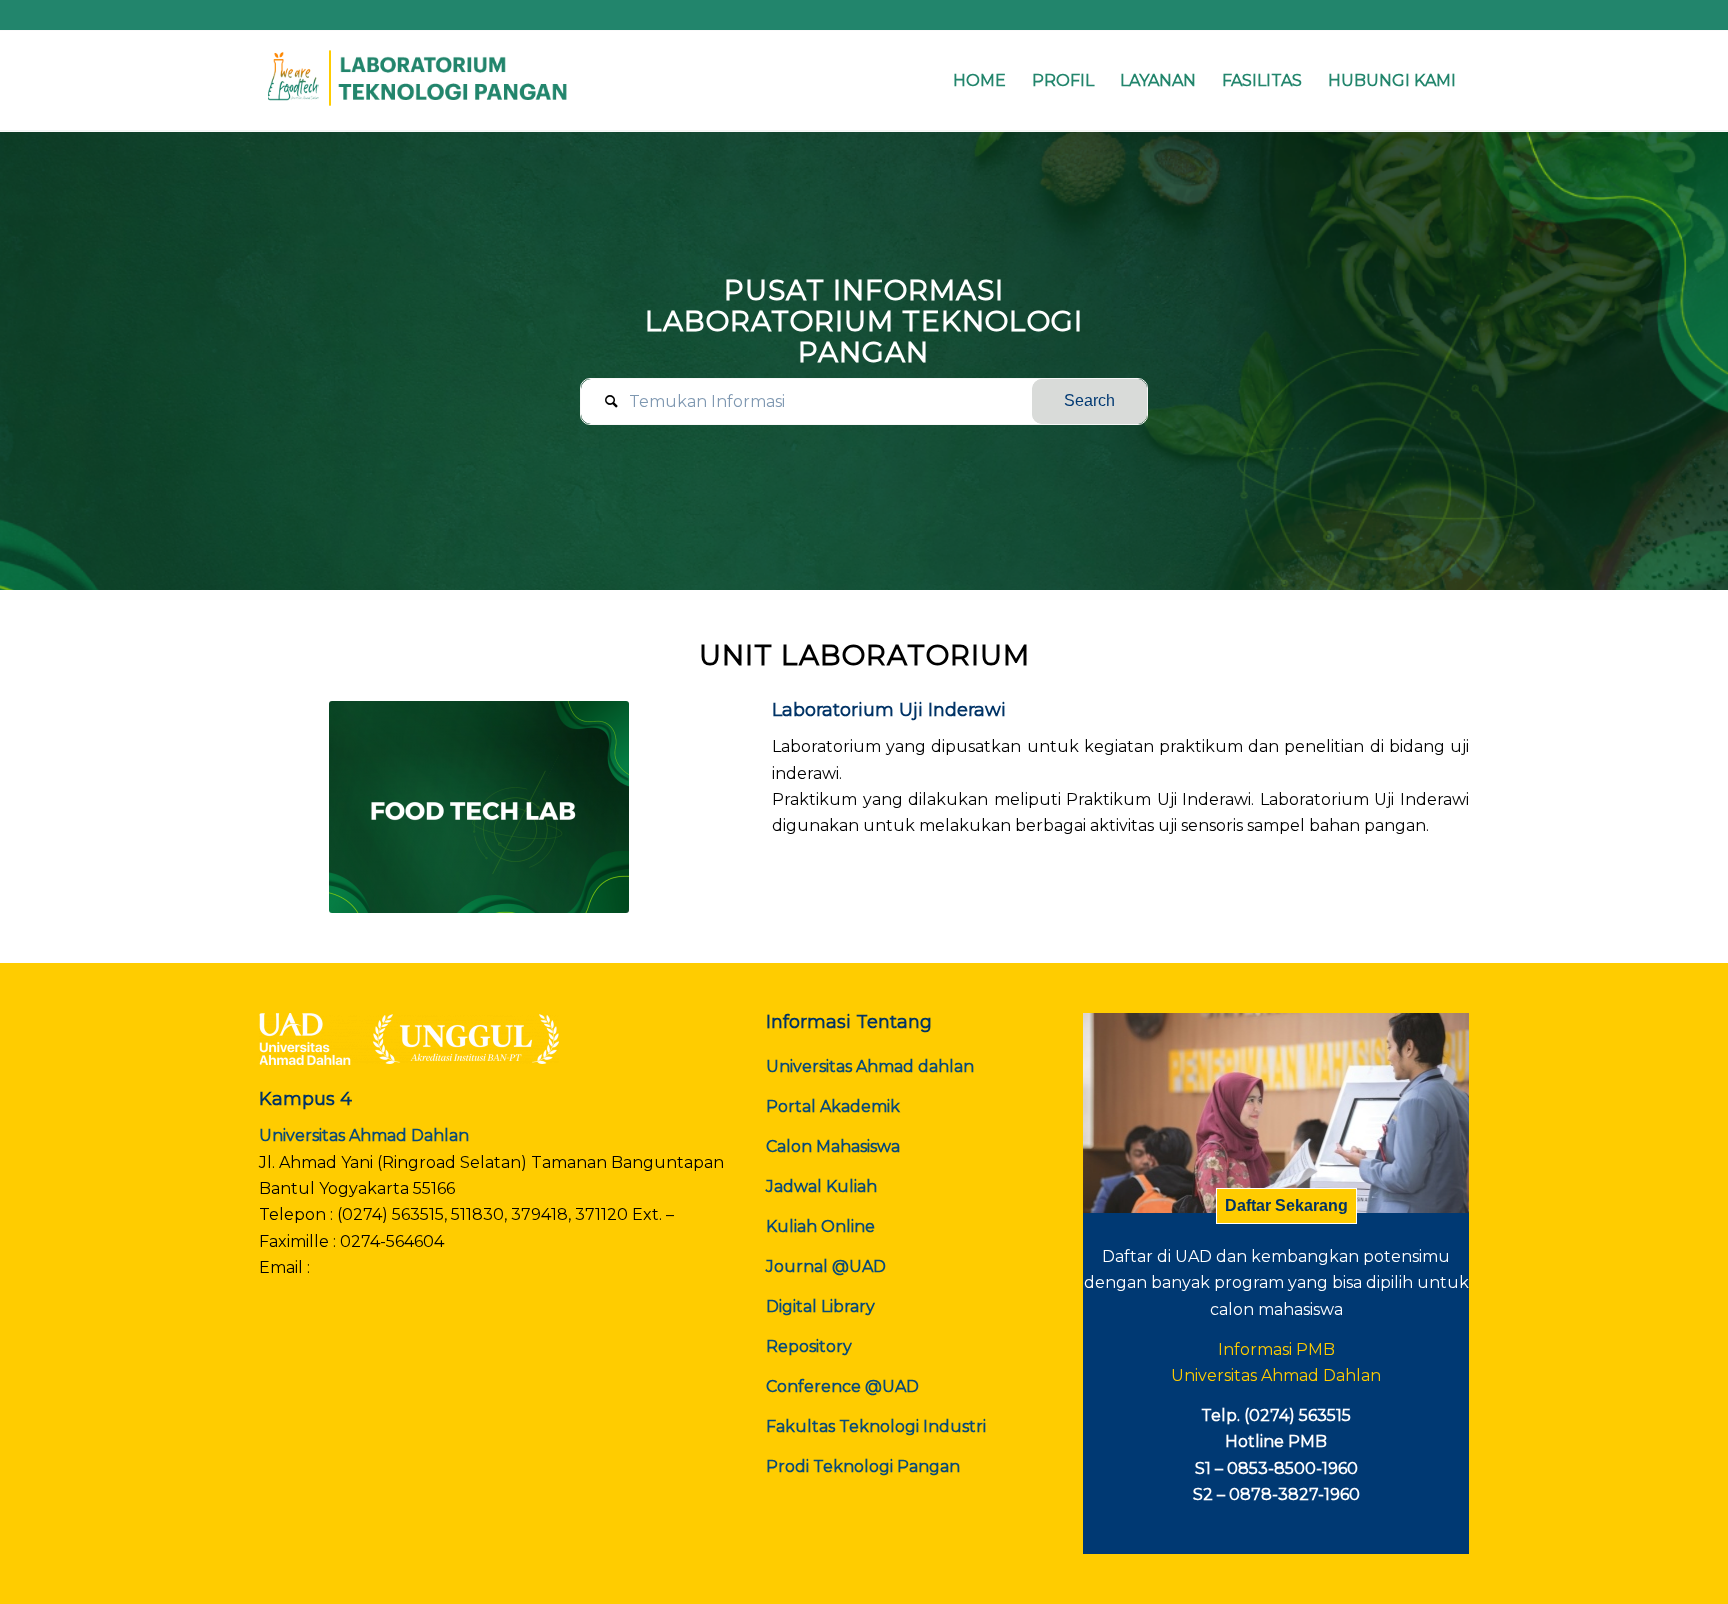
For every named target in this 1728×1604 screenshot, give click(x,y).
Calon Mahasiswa (833, 1146)
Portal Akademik (833, 1106)
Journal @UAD (826, 1266)
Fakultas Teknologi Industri (876, 1426)
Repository (809, 1346)
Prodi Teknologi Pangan (863, 1466)
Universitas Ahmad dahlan (870, 1066)
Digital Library (820, 1306)
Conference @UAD (842, 1386)
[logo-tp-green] (419, 81)
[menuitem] (979, 81)
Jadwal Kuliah (821, 1186)
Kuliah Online (820, 1226)
